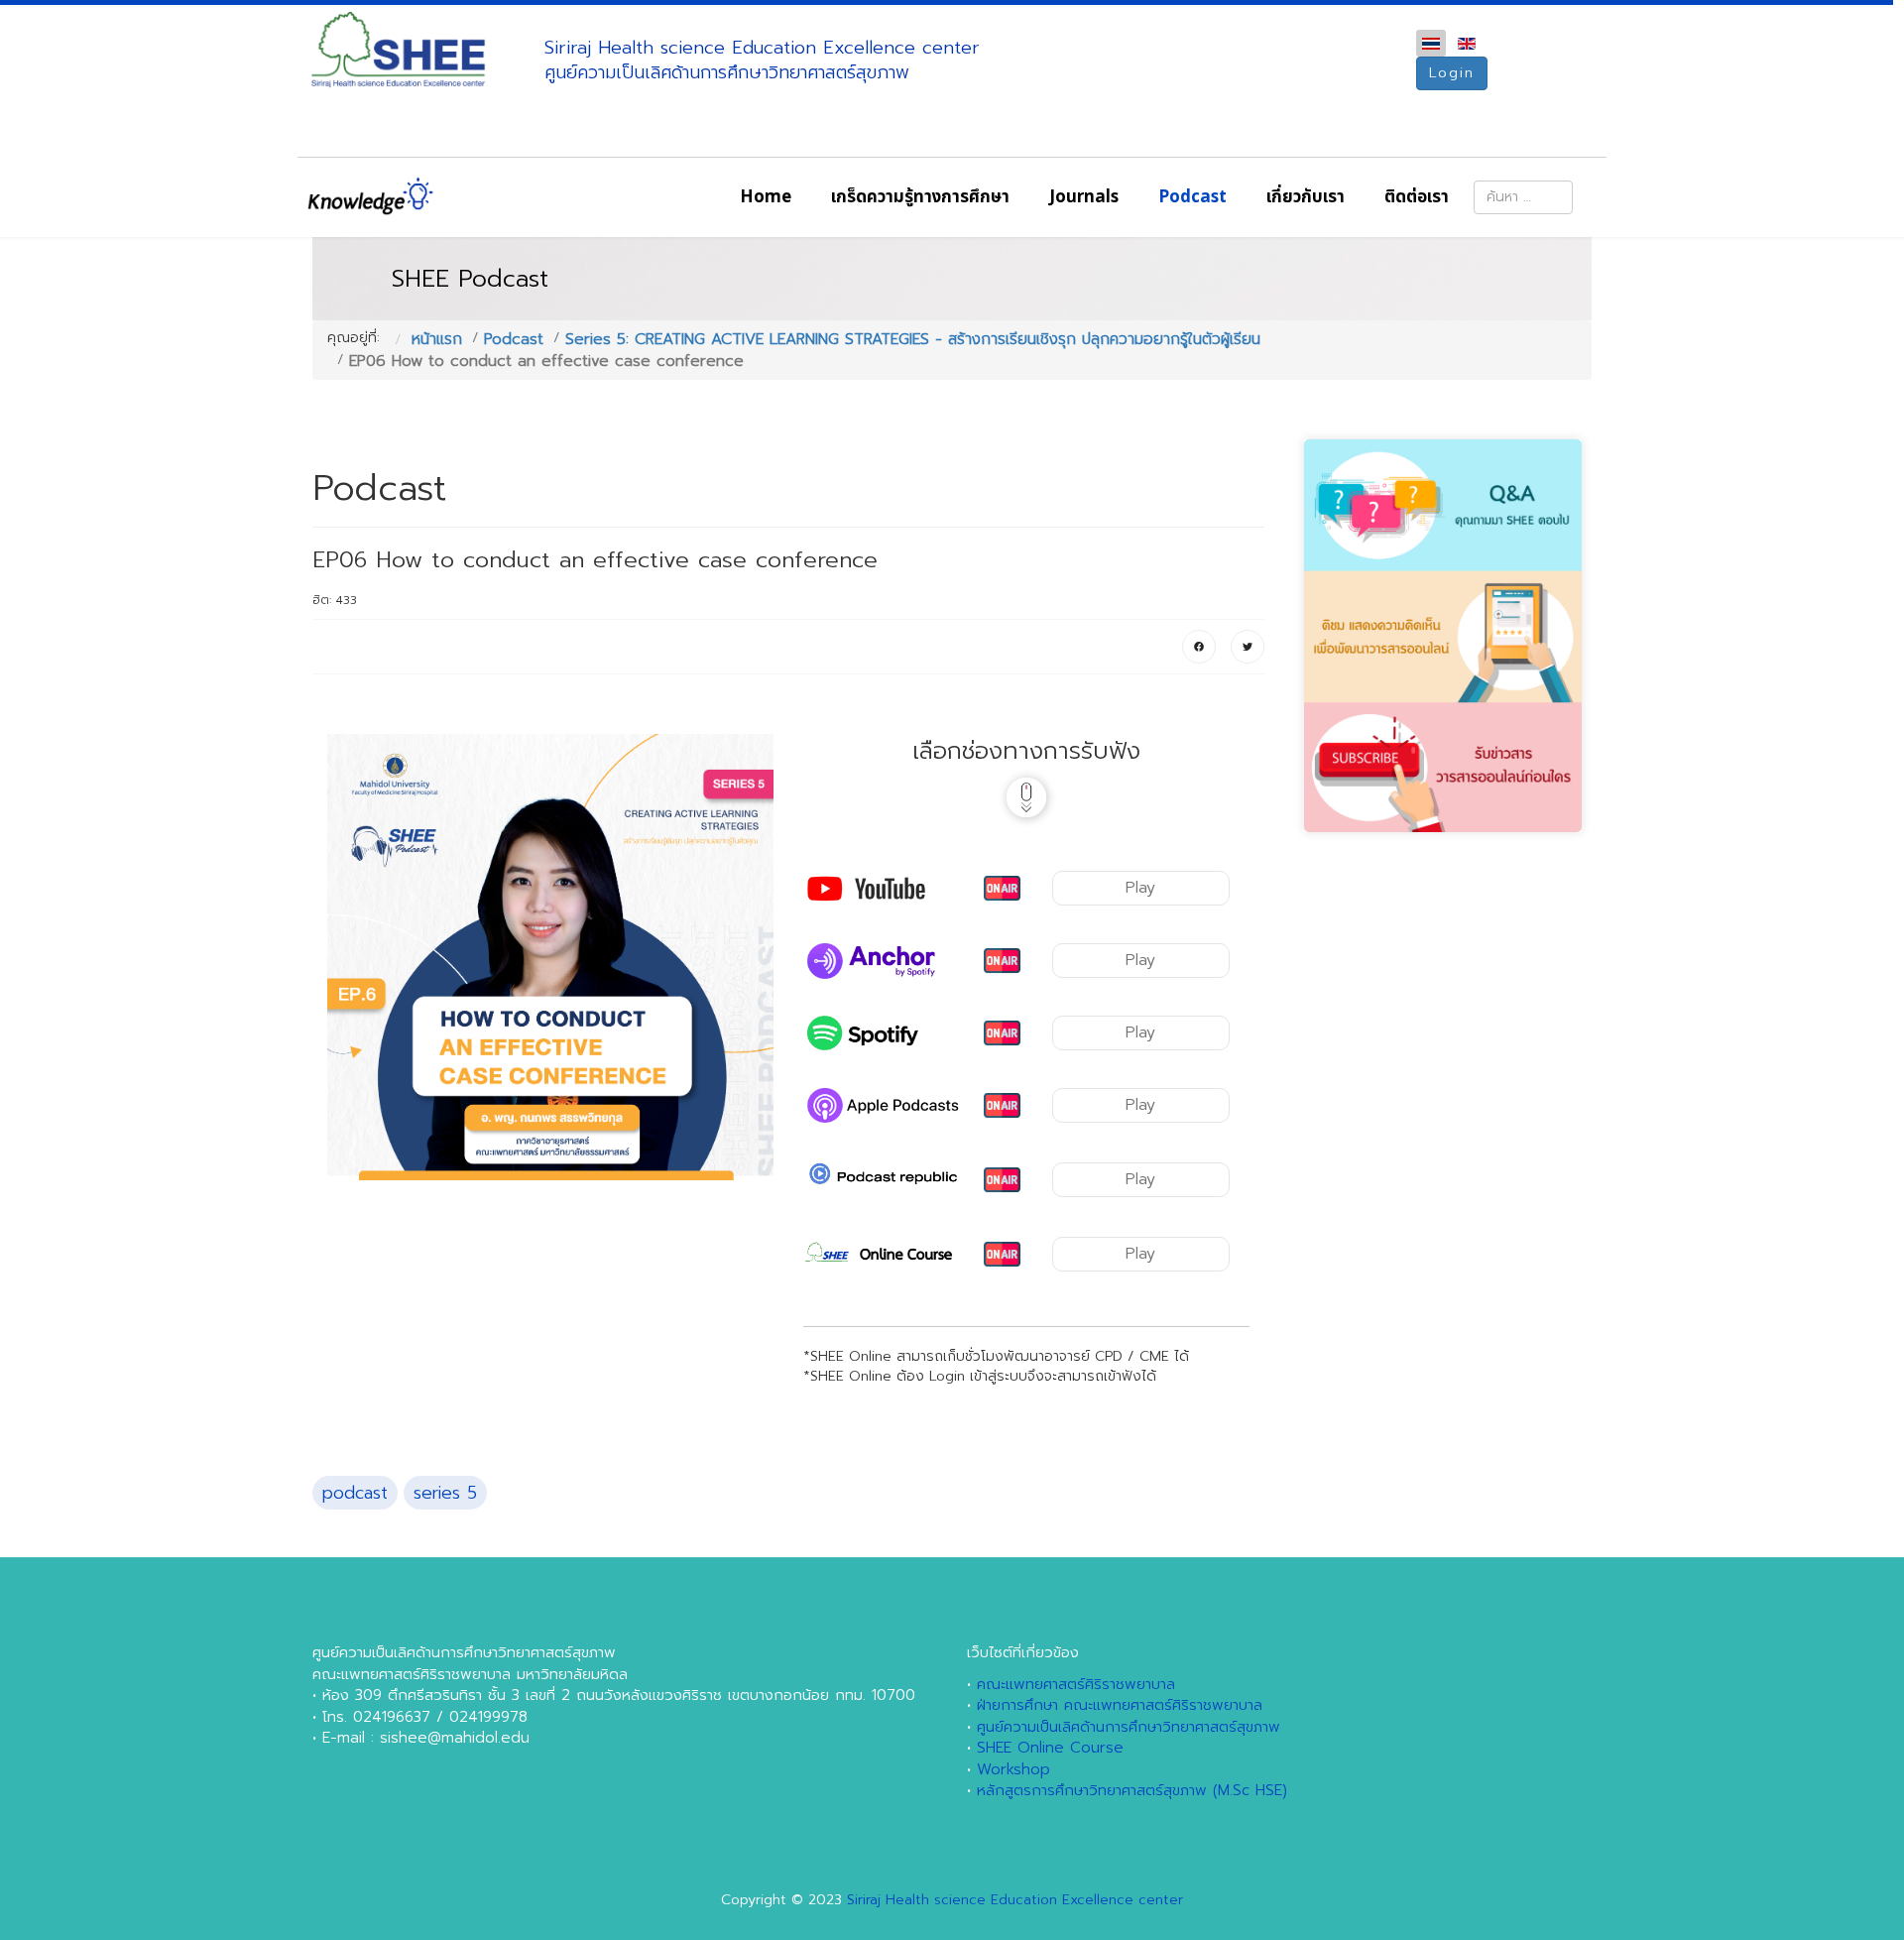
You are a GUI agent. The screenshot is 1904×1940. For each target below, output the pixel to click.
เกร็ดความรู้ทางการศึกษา (920, 197)
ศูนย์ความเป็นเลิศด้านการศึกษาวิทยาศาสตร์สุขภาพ (1129, 1727)
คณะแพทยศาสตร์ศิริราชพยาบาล (1076, 1684)
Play (1140, 888)
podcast (355, 1493)
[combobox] (1523, 197)
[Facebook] (1199, 647)
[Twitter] (1248, 647)
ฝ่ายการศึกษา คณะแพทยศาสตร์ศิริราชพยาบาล (1120, 1705)
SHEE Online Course (1050, 1748)
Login (1452, 73)
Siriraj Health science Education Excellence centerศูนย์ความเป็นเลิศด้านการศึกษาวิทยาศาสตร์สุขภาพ (762, 60)
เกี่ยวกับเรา (1306, 197)
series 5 (445, 1493)
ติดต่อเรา (1417, 197)
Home (766, 197)
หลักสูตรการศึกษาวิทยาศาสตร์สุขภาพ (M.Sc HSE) (1132, 1790)
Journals (1084, 197)
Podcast (1192, 197)
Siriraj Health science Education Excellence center (1015, 1900)
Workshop (1013, 1769)
